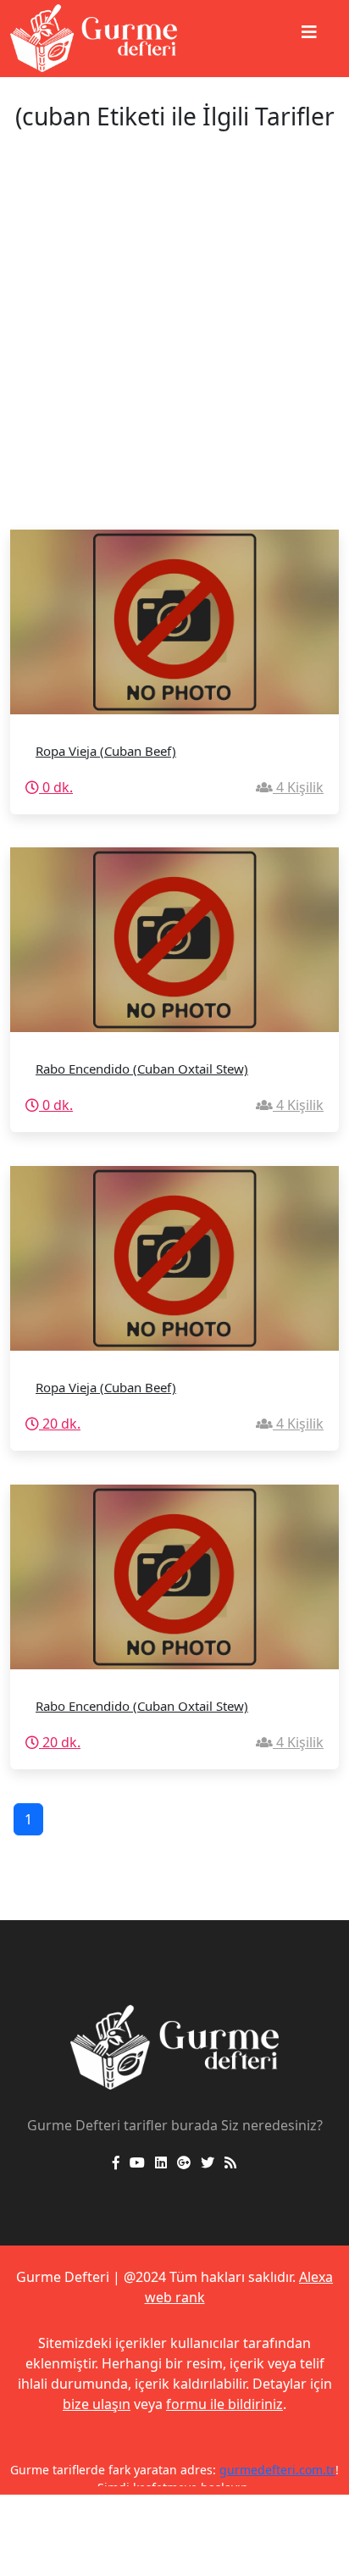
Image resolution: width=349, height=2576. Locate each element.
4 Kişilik (298, 787)
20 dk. (60, 1424)
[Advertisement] (174, 347)
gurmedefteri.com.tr (277, 2470)
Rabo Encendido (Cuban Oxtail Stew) (142, 1069)
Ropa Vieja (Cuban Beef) (106, 751)
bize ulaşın (97, 2404)
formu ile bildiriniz (224, 2404)
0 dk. (56, 787)
